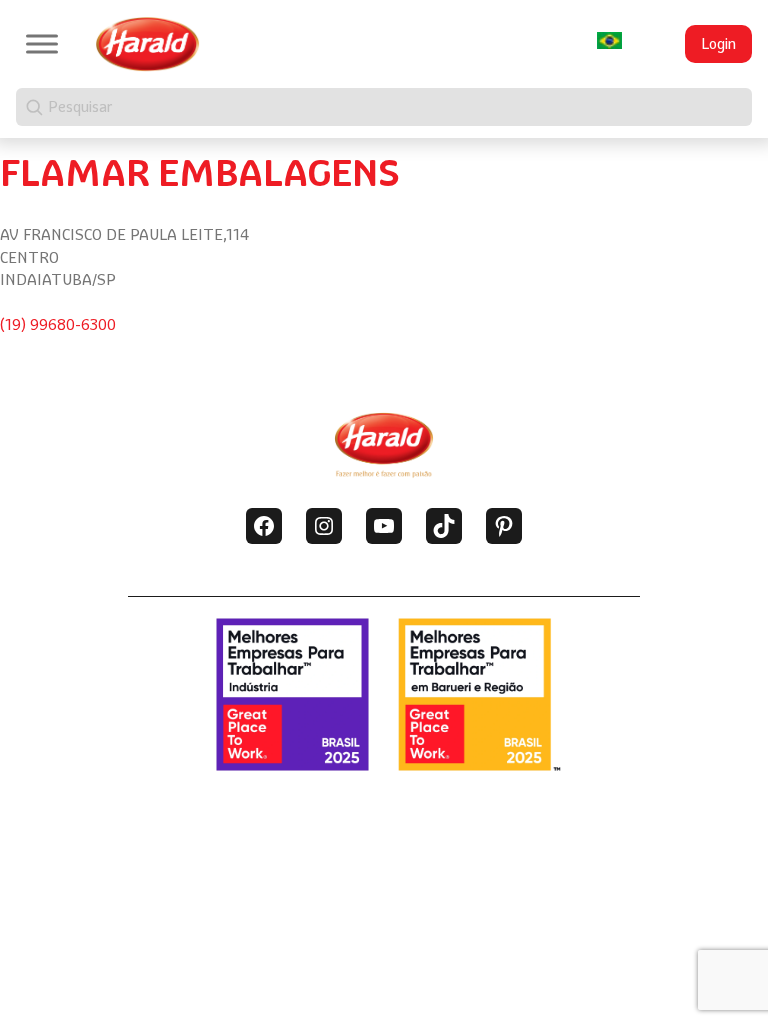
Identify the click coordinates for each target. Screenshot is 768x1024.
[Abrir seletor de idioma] (609, 40)
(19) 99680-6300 (58, 324)
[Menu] (42, 43)
